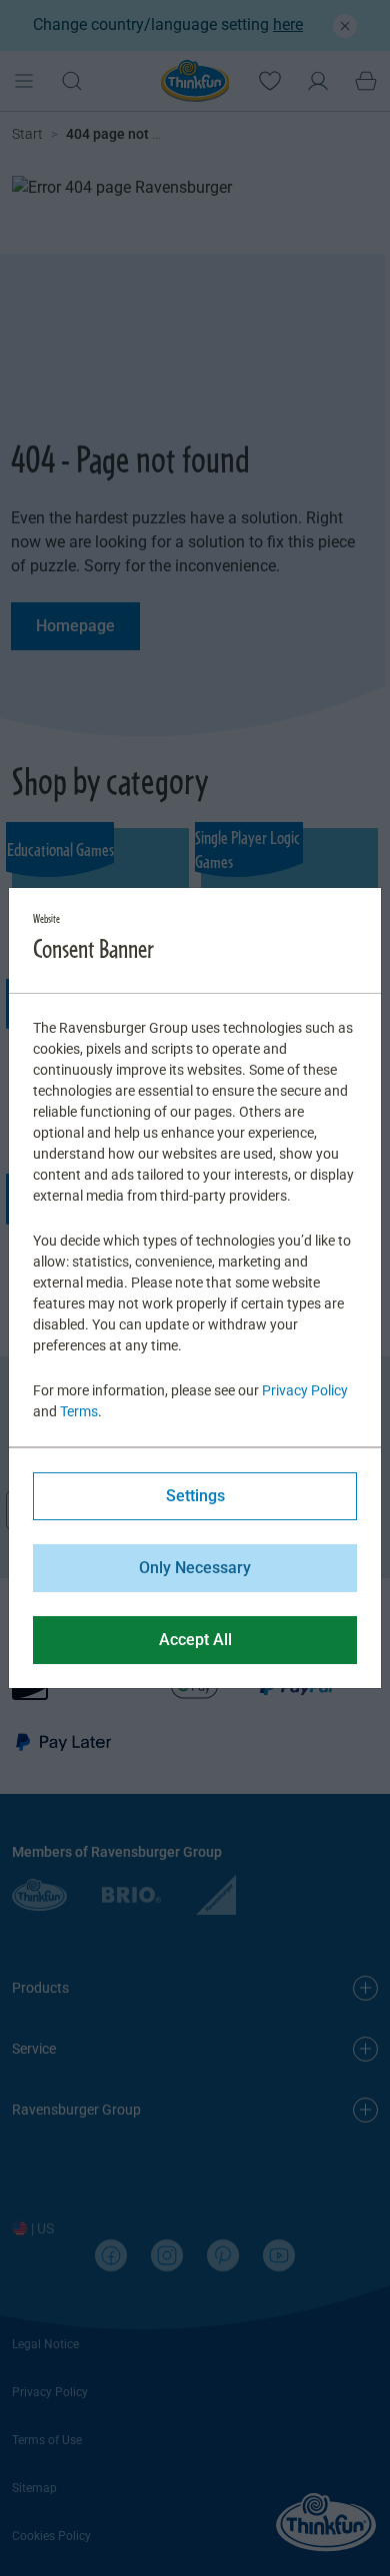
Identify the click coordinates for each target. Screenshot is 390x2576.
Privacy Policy (305, 1390)
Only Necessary (195, 1568)
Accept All (195, 1640)
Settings (195, 1496)
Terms (79, 1411)
